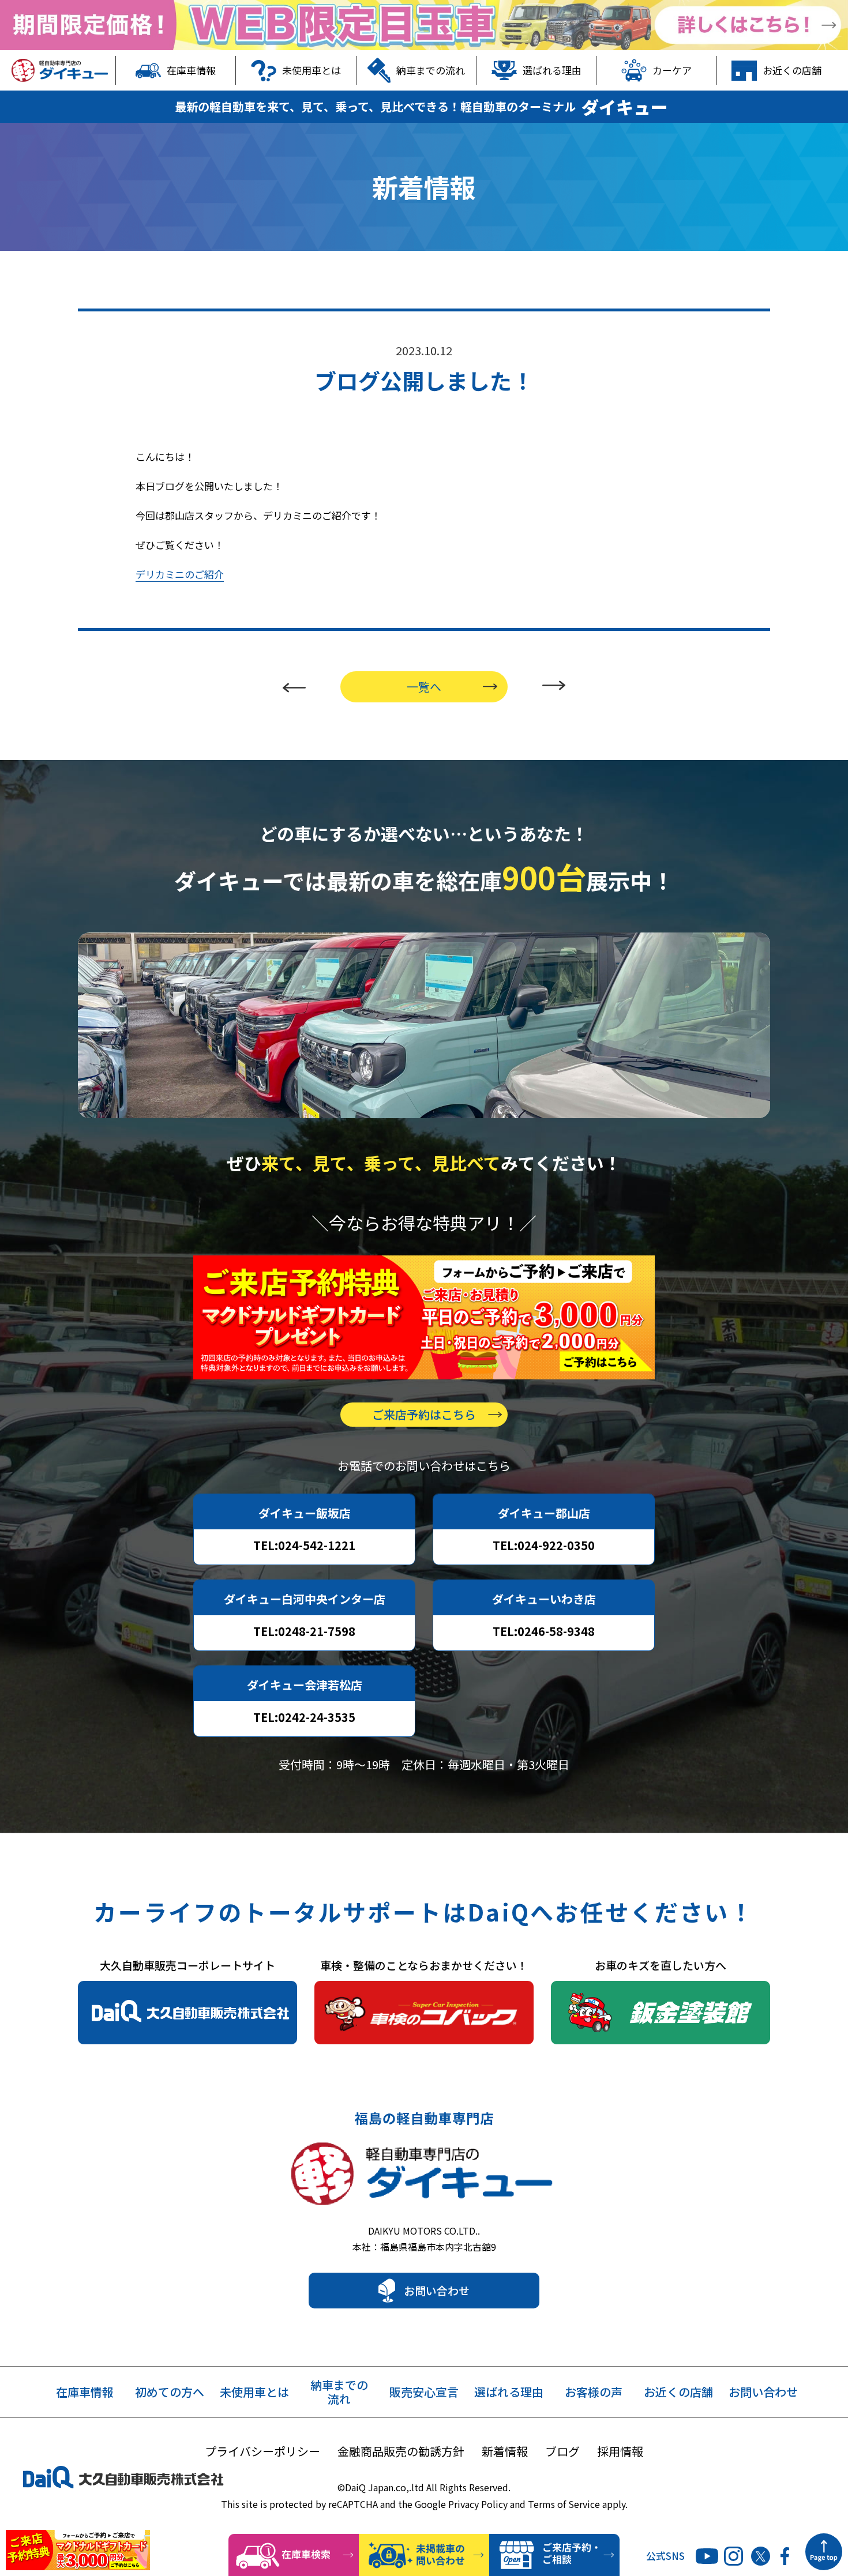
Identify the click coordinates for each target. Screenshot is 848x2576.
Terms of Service (564, 2504)
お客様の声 (594, 2392)
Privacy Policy (478, 2504)
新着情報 (505, 2451)
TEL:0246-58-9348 (544, 1631)
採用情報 (620, 2451)
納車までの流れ (431, 70)
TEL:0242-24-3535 (304, 1717)
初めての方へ (170, 2392)
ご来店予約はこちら (424, 1414)
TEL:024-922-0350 (544, 1545)
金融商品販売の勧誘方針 (401, 2451)
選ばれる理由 (552, 70)
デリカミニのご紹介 (180, 574)
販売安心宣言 (424, 2392)
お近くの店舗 (792, 70)
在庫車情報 (191, 70)
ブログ (562, 2451)
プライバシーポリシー (262, 2451)
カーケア (672, 70)
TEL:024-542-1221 (304, 1545)
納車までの (339, 2392)
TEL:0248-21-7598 (304, 1631)
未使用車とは (312, 70)
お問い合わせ (437, 2290)
